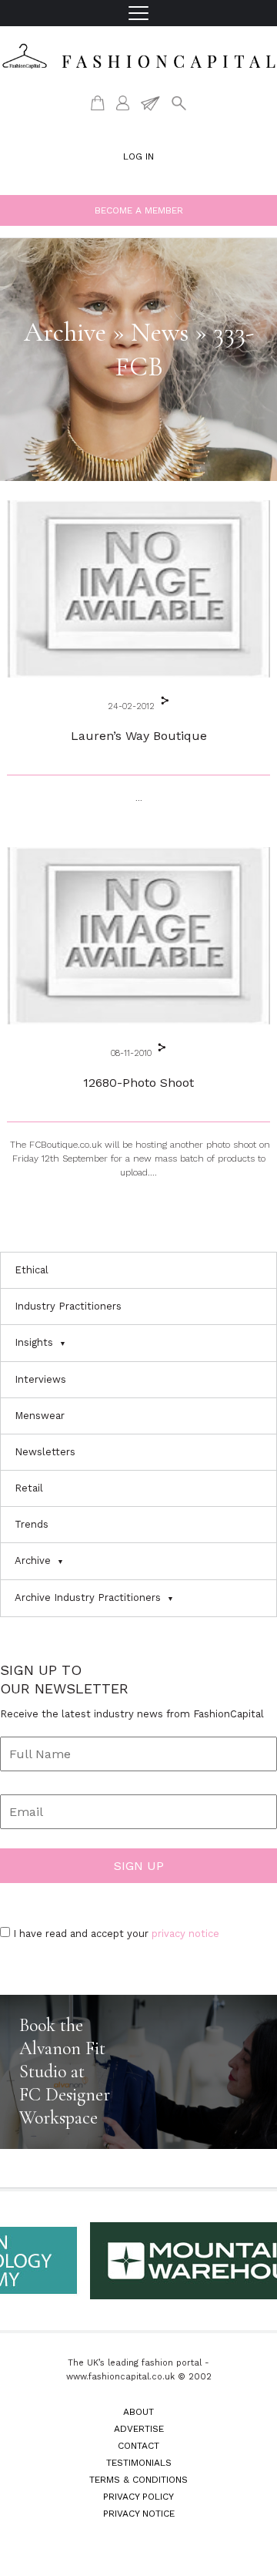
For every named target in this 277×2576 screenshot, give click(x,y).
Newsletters (45, 1452)
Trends (32, 1524)
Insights (34, 1342)
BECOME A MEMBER (139, 210)
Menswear (40, 1416)
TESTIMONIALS (139, 2463)
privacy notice (185, 1934)
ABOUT (138, 2412)
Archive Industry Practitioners (88, 1597)
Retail (29, 1488)
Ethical (32, 1270)
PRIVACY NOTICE (139, 2514)
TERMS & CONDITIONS (138, 2480)
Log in (138, 156)
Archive (33, 1560)
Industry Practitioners (68, 1306)
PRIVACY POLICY (138, 2497)
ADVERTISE (139, 2429)
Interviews (40, 1379)
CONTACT (138, 2446)
